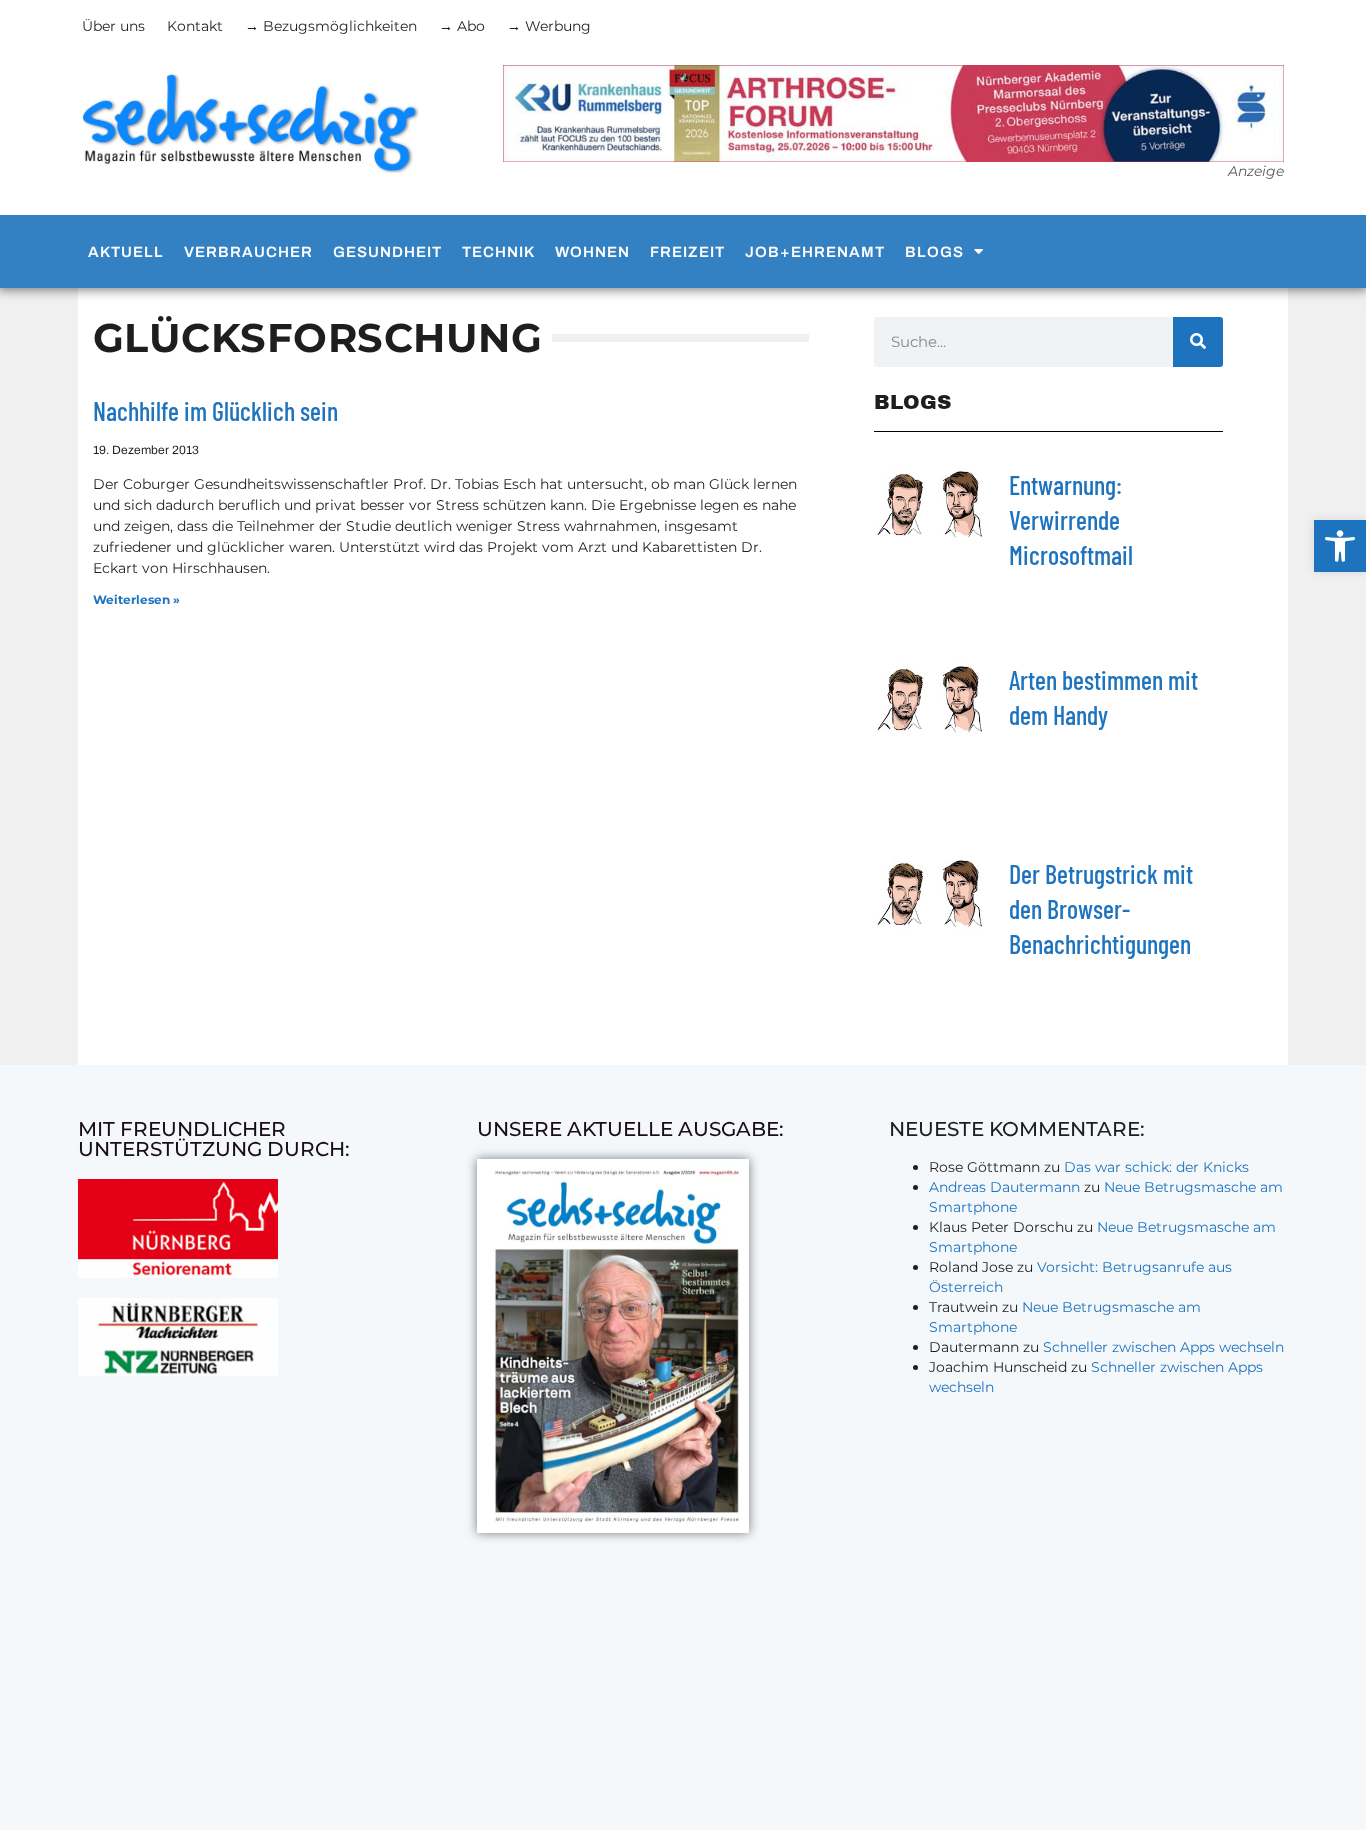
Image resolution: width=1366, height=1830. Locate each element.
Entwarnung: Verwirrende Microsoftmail (1071, 519)
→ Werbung (549, 26)
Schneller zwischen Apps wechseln (1163, 1347)
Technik (498, 252)
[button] (1340, 546)
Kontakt (195, 26)
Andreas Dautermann (1004, 1187)
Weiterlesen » (136, 599)
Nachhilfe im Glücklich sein (215, 410)
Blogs (934, 252)
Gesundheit (387, 252)
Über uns (113, 26)
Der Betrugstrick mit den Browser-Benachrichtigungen (1101, 908)
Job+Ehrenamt (815, 252)
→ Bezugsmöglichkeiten (331, 26)
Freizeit (687, 252)
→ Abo (462, 26)
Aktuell (126, 252)
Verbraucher (248, 252)
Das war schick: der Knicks (1156, 1167)
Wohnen (592, 252)
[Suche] (1198, 342)
